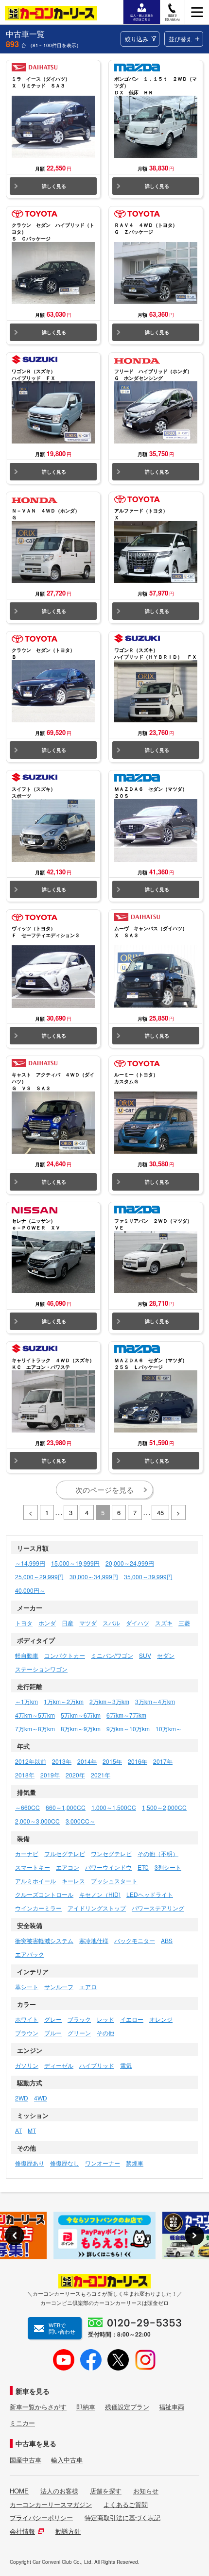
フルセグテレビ (65, 1853)
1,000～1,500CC (114, 1807)
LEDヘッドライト (150, 1894)
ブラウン (27, 2033)
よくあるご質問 (126, 2505)
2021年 (101, 1775)
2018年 (25, 1775)
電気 (126, 2065)
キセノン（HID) (100, 1894)
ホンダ (47, 1623)
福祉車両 (172, 2407)
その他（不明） (158, 1853)
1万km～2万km (64, 1701)
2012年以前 (31, 1761)
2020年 (75, 1775)
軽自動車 (27, 1655)
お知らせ (146, 2491)
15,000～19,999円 (75, 1563)
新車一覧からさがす (38, 2407)
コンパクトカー (65, 1655)
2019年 (50, 1775)
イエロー (132, 2019)
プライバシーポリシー (41, 2518)
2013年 (62, 1761)
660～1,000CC (66, 1807)
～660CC (27, 1807)
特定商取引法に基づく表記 (122, 2518)
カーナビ (27, 1853)
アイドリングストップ (97, 1908)
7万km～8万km (35, 1729)
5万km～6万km (81, 1715)
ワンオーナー (103, 2163)
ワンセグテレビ (111, 1853)
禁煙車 (135, 2163)
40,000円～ (30, 1590)
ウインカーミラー (38, 1908)
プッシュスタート (114, 1881)
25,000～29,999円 (39, 1577)
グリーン (79, 2033)
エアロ (88, 1987)
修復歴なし (65, 2163)
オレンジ (161, 2019)
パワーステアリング (158, 1908)
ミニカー (22, 2423)
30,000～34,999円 (94, 1577)
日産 (68, 1623)
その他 (105, 2033)
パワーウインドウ (108, 1867)
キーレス (73, 1881)
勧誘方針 (68, 2531)
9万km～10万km (128, 1729)
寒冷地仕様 (94, 1940)
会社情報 (22, 2531)
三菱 (184, 1623)
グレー (53, 2019)
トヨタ (24, 1623)
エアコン (68, 1867)
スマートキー (33, 1867)
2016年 (138, 1761)
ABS (167, 1940)
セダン (166, 1655)
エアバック (30, 1954)
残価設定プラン (127, 2407)
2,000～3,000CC (37, 1821)
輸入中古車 (67, 2460)
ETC (143, 1867)
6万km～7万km (126, 1715)
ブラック (79, 2019)
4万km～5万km (35, 1715)
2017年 (163, 1761)
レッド (105, 2019)
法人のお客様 (59, 2491)
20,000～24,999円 (130, 1563)
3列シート (168, 1867)
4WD (41, 2098)
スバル (111, 1623)
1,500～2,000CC (164, 1807)
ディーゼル (59, 2065)
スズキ (164, 1623)
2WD (22, 2098)
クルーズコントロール (44, 1894)
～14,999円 (30, 1563)
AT (18, 2130)
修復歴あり (30, 2163)
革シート (27, 1987)
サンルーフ (59, 1987)
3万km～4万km (155, 1701)
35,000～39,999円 (148, 1577)
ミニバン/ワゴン (112, 1655)
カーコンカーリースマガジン (51, 2505)
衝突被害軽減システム (44, 1940)
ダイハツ (138, 1623)
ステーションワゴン (41, 1669)
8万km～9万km (81, 1729)
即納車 (86, 2407)
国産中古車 (26, 2460)
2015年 (112, 1761)
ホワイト (27, 2019)
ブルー (53, 2033)
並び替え (180, 39)
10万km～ (169, 1729)
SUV (145, 1655)
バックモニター (135, 1940)
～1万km (26, 1701)
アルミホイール (35, 1881)
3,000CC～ (80, 1821)
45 (160, 1512)
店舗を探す (106, 2491)
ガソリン (27, 2065)
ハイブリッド (97, 2065)
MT (32, 2130)
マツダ (88, 1623)
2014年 (87, 1761)
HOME (19, 2491)
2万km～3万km (109, 1701)
